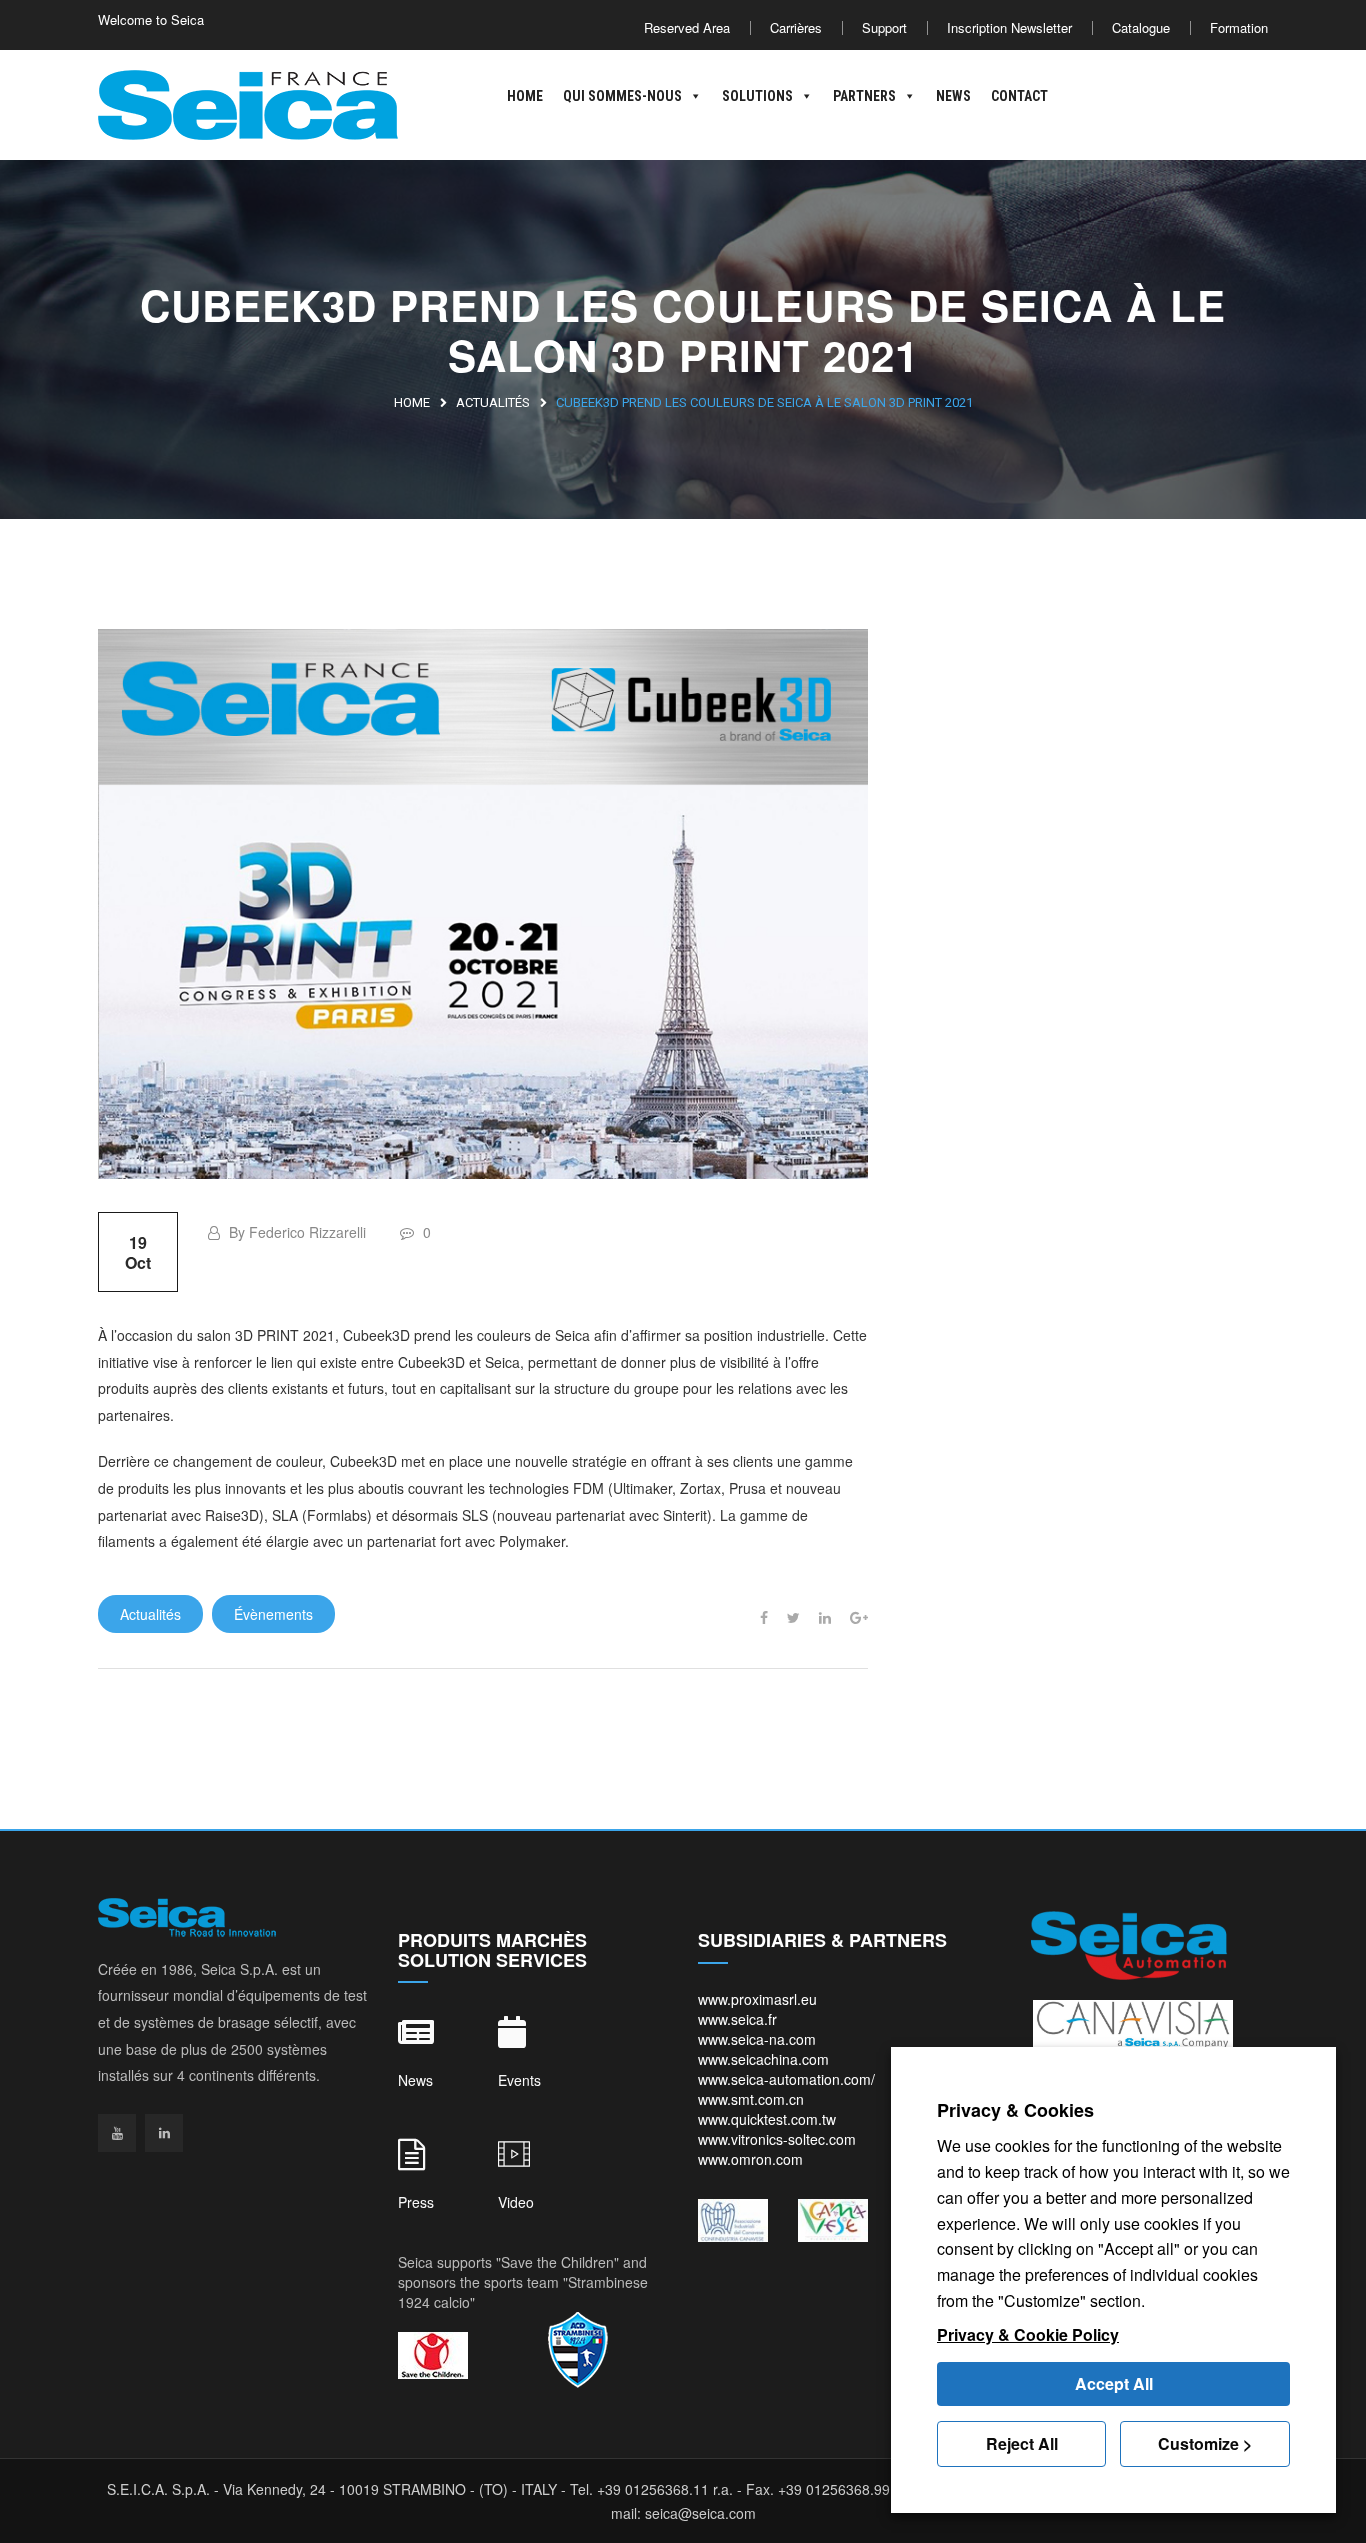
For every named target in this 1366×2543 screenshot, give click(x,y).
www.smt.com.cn (751, 2099)
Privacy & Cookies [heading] (1015, 2110)
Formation (1239, 27)
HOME (525, 96)
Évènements (273, 1614)
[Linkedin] (164, 2133)
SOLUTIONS (757, 96)
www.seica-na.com (757, 2039)
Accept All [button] (1114, 2383)
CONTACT (1019, 96)
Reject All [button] (1022, 2443)
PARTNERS (864, 96)
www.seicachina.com (763, 2059)
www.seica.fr (737, 2019)
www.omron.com (750, 2159)
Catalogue (1141, 27)
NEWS (953, 96)
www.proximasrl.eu (757, 1999)
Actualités (493, 402)
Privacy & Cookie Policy (1028, 2334)
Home (412, 402)
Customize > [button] (1205, 2443)
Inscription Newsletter (1009, 27)
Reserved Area (687, 27)
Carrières (796, 27)
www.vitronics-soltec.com (777, 2139)
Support (884, 27)
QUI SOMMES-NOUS (622, 96)
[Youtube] (117, 2133)
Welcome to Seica (151, 19)
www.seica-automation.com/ (786, 2079)
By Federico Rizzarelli (295, 1232)
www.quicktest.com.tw (767, 2119)
